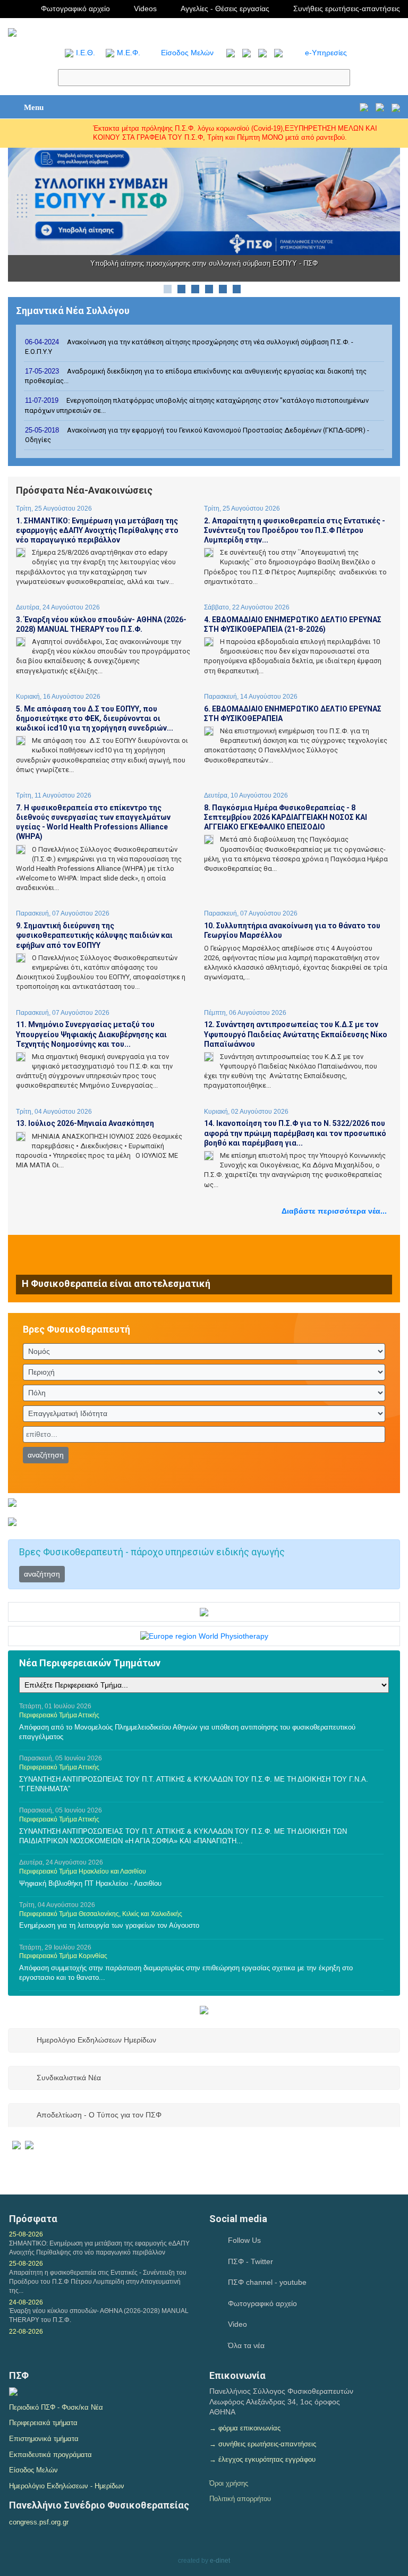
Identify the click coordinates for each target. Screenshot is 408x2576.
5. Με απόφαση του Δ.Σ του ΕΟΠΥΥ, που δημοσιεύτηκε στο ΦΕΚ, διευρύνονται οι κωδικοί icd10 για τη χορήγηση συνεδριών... (95, 718)
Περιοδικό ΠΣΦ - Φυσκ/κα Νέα (56, 2407)
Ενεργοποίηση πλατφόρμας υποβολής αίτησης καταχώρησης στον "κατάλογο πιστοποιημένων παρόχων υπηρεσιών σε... (197, 405)
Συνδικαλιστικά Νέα (69, 2078)
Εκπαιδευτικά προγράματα (50, 2455)
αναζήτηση (46, 1455)
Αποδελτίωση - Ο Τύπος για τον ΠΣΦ (99, 2115)
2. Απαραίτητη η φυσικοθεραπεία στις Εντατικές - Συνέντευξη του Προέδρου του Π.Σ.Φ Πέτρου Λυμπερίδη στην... (295, 530)
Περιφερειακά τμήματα (43, 2423)
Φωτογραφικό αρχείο (75, 9)
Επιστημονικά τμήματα (44, 2439)
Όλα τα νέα (246, 2345)
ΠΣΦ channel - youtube (267, 2282)
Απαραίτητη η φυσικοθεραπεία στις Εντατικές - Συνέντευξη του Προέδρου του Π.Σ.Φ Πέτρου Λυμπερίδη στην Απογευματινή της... (98, 2282)
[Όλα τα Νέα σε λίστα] (228, 53)
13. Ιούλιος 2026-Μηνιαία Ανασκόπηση (85, 1123)
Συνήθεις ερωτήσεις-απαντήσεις (347, 9)
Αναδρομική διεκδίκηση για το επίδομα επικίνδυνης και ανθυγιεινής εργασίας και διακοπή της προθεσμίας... (196, 376)
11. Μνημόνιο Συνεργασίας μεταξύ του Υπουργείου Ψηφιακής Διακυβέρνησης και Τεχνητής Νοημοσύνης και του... (91, 1034)
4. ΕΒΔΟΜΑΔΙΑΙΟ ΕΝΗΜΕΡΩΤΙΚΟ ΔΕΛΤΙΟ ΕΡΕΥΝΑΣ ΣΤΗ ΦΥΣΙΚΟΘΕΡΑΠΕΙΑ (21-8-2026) (293, 624)
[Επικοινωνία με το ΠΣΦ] (396, 107)
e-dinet (220, 2561)
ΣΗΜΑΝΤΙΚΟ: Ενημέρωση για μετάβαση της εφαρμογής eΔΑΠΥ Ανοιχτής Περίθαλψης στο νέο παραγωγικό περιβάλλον (99, 2248)
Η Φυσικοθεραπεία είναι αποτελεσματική (116, 1283)
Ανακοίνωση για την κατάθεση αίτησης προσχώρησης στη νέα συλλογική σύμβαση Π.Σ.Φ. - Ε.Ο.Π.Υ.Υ (189, 347)
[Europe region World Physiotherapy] (204, 1636)
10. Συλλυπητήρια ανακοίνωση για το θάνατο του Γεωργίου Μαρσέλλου (292, 930)
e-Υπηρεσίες (326, 53)
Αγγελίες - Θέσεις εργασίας (225, 9)
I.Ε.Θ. (86, 53)
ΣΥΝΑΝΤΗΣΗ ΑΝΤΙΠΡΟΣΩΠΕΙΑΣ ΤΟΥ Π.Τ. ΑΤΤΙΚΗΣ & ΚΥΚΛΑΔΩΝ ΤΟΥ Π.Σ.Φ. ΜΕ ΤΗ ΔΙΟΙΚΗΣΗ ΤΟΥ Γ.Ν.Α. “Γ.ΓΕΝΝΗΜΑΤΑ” (194, 1784)
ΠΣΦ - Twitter (250, 2261)
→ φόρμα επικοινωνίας (245, 2428)
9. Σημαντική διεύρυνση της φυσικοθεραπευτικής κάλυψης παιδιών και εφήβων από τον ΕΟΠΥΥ (94, 935)
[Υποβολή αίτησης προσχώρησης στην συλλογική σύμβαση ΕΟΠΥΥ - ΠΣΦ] (204, 200)
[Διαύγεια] (13, 2391)
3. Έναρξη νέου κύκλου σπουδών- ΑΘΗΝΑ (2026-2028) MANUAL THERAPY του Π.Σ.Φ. (101, 624)
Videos (145, 9)
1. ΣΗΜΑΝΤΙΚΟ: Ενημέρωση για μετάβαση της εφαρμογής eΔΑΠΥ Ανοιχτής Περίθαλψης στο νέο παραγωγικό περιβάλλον (97, 530)
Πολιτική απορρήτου (240, 2499)
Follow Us (244, 2240)
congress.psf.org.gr (39, 2522)
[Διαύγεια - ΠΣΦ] (23, 2145)
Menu (34, 107)
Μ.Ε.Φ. (129, 53)
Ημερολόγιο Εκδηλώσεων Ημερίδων (96, 2040)
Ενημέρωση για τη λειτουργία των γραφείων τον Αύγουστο (109, 1925)
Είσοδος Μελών (187, 53)
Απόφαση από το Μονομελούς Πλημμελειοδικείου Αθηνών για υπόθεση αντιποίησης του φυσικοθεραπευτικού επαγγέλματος (187, 1732)
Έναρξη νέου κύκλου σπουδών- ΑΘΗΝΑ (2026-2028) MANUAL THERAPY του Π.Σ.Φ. (99, 2315)
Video (237, 2324)
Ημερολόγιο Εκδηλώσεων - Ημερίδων (67, 2486)
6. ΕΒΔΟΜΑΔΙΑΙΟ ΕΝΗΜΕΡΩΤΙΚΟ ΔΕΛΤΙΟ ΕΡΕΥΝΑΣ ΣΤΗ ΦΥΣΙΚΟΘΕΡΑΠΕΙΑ (293, 714)
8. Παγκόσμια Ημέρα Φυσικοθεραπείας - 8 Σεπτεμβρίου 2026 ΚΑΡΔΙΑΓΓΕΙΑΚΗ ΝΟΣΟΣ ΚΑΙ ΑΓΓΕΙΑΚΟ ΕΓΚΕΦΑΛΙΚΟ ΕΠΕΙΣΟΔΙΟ (286, 817)
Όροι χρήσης (229, 2483)
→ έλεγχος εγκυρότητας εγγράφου (262, 2459)
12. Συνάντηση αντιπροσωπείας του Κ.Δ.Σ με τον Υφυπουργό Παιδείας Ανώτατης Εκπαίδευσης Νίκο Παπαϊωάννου (296, 1034)
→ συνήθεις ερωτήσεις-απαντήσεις (263, 2444)
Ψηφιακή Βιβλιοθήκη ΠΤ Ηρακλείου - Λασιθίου (90, 1883)
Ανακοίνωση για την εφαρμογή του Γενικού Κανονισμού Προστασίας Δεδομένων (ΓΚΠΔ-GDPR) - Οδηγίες (197, 435)
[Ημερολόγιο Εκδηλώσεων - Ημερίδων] (364, 107)
